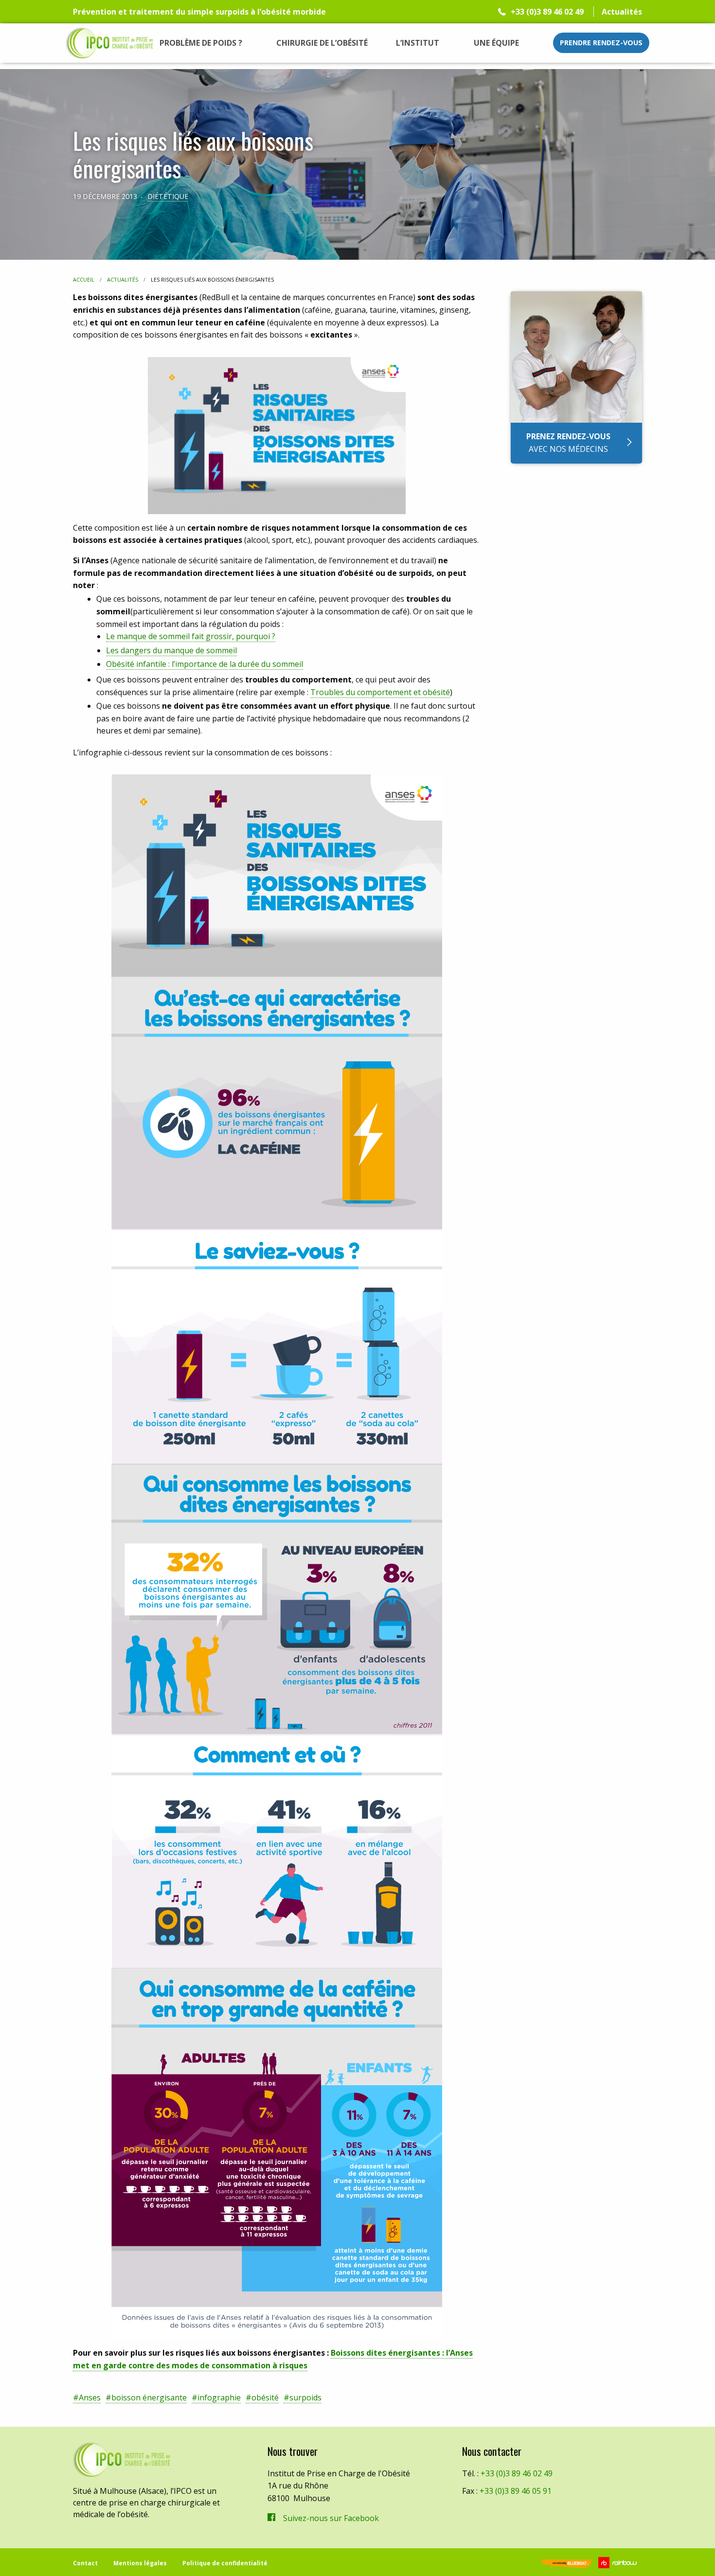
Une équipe (496, 43)
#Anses (87, 2397)
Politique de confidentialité (225, 2563)
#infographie (216, 2397)
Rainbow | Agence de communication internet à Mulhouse (619, 2563)
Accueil (84, 279)
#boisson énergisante (146, 2397)
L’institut (418, 43)
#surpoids (303, 2397)
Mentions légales (140, 2563)
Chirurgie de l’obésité (322, 43)
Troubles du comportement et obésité (380, 692)
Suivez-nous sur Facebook (331, 2518)
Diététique (168, 196)
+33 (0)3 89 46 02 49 (547, 12)
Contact (85, 2563)
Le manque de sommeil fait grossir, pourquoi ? (191, 636)
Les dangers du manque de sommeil (171, 650)
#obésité (262, 2397)
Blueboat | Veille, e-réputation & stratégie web (565, 2565)
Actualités (622, 12)
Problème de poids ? (201, 43)
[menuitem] (201, 43)
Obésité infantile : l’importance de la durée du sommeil (205, 664)
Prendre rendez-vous (601, 43)
